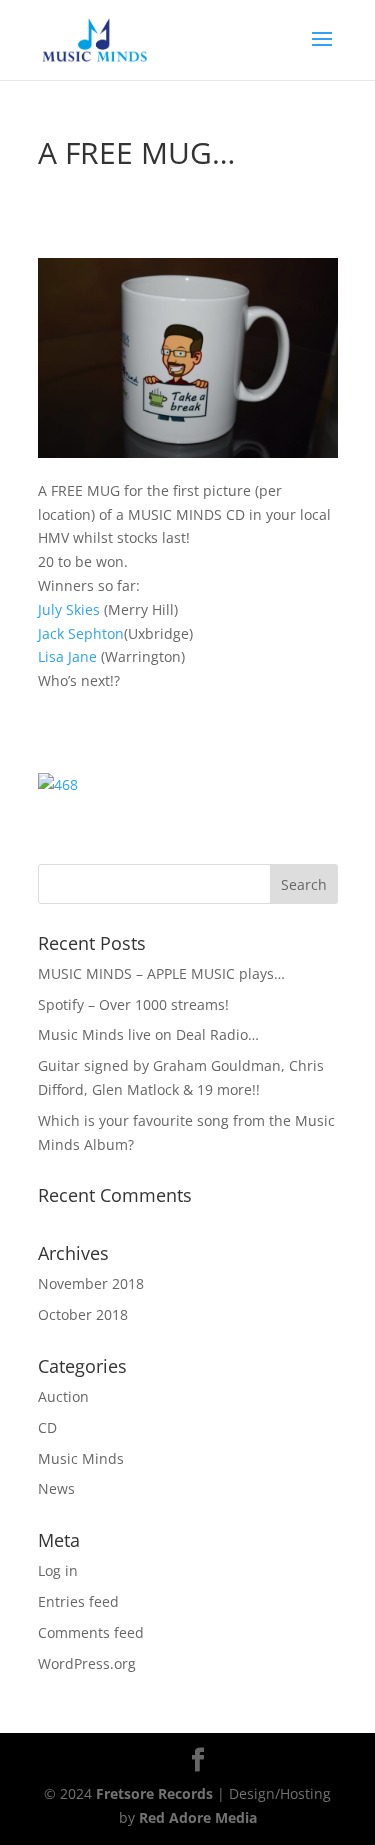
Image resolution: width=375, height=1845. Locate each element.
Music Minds (81, 1458)
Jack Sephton (81, 633)
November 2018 (91, 1283)
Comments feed (91, 1632)
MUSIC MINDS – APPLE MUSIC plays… (161, 973)
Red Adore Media (198, 1817)
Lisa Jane (67, 656)
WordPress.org (87, 1663)
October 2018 (83, 1314)
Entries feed (78, 1601)
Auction (63, 1396)
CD (47, 1427)
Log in (58, 1570)
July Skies (69, 609)
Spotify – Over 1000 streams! (133, 1004)
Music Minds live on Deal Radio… (148, 1034)
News (56, 1488)
